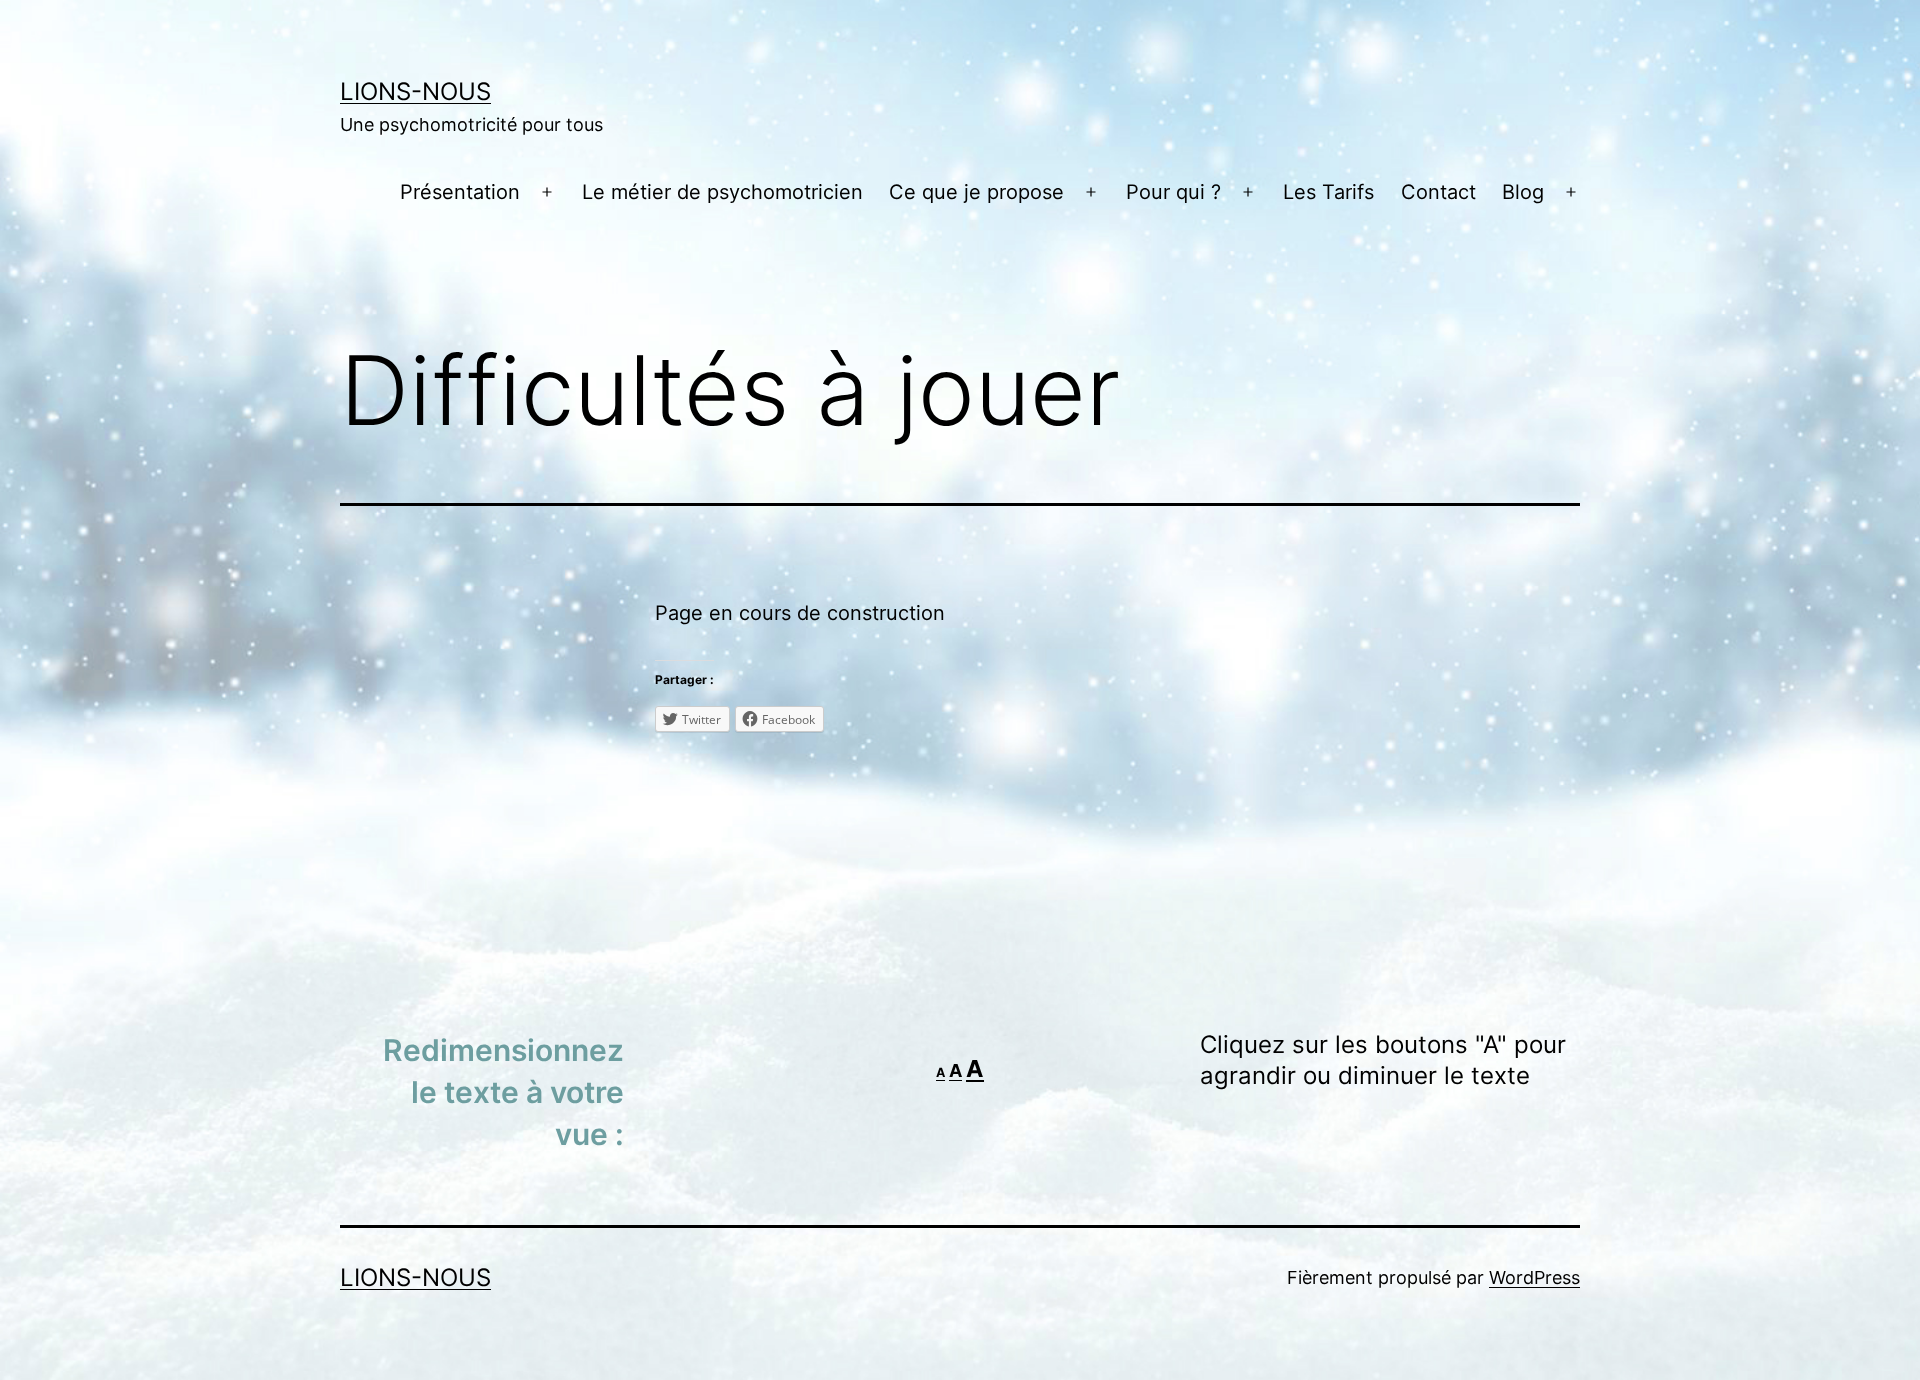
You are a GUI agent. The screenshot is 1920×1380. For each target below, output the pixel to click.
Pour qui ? (1173, 192)
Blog (1523, 192)
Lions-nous (415, 91)
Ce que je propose (976, 192)
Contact (1438, 192)
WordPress (1534, 1277)
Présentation (460, 192)
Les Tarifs (1328, 192)
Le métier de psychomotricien (722, 192)
